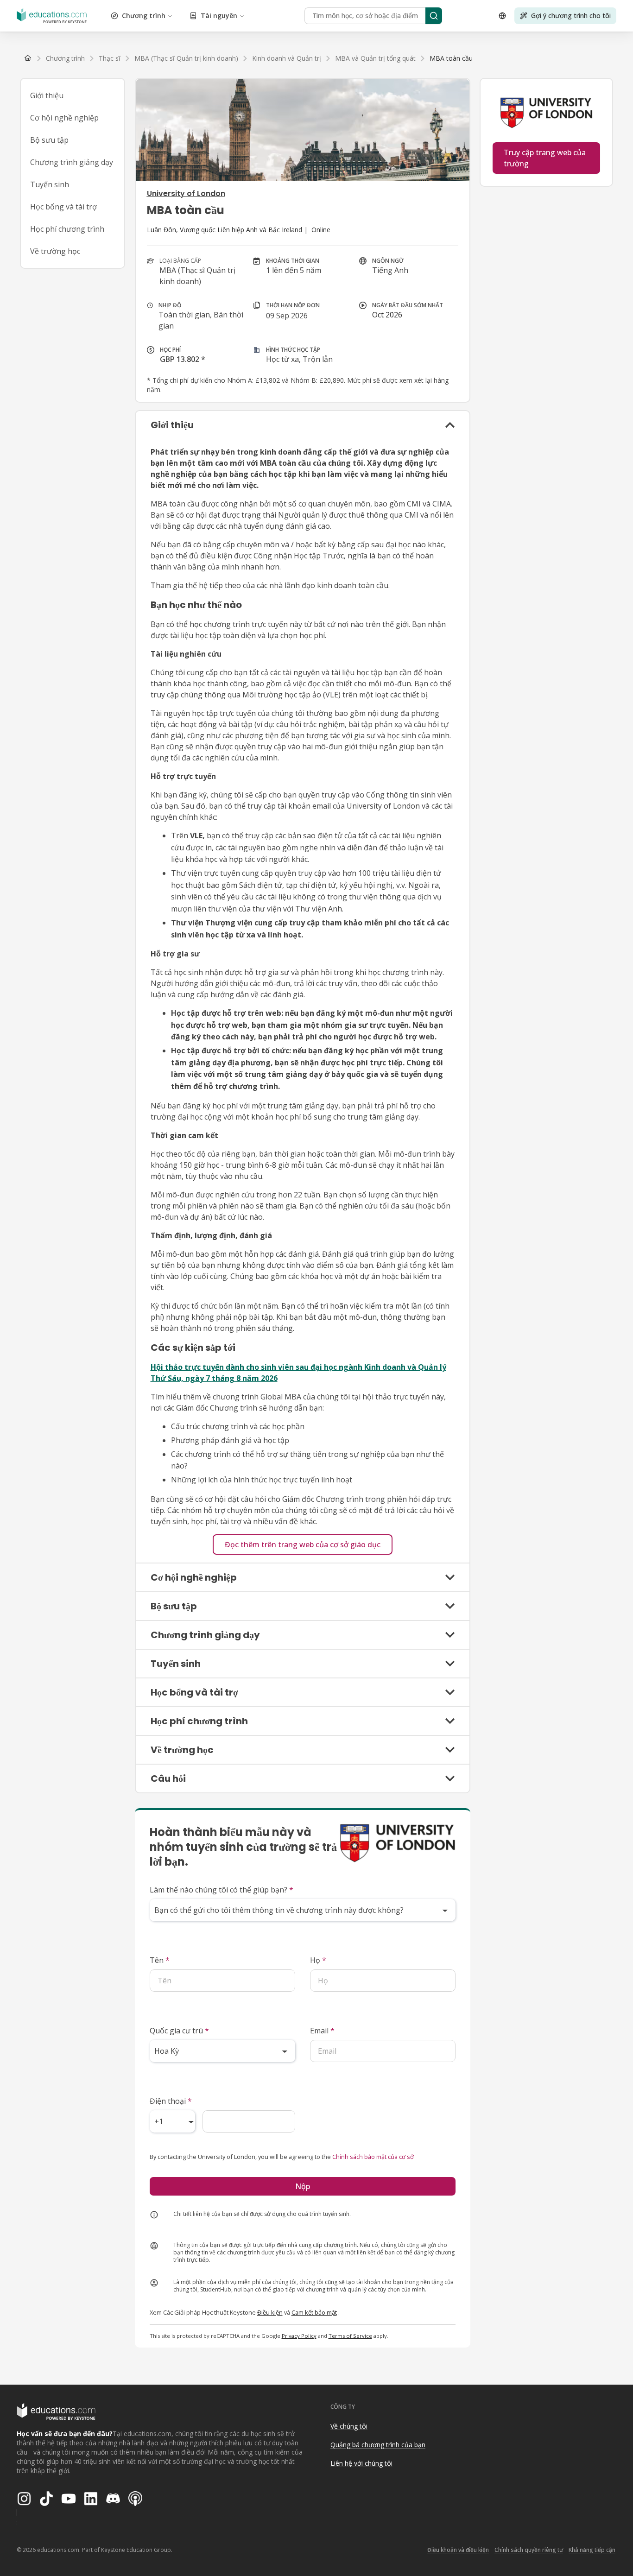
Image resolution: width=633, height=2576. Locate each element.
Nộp (303, 2186)
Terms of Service (350, 2336)
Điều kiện (270, 2312)
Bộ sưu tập (49, 140)
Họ (318, 1960)
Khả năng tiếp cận (592, 2550)
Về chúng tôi (349, 2426)
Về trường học (55, 251)
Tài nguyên (219, 16)
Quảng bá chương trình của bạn (378, 2445)
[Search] (434, 16)
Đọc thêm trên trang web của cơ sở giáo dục (303, 1544)
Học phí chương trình (67, 229)
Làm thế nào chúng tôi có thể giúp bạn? (222, 1890)
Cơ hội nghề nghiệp (64, 118)
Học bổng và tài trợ (63, 207)
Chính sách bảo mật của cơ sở (373, 2157)
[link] (451, 58)
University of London (186, 193)
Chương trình (144, 16)
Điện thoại (171, 2101)
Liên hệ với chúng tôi (361, 2463)
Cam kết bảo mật (314, 2312)
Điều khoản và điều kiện (458, 2550)
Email (322, 2031)
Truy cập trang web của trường (545, 158)
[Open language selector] (502, 16)
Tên (160, 1960)
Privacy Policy (299, 2336)
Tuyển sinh (50, 184)
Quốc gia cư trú (179, 2031)
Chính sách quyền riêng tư (529, 2550)
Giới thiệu (47, 95)
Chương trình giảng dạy (72, 162)
